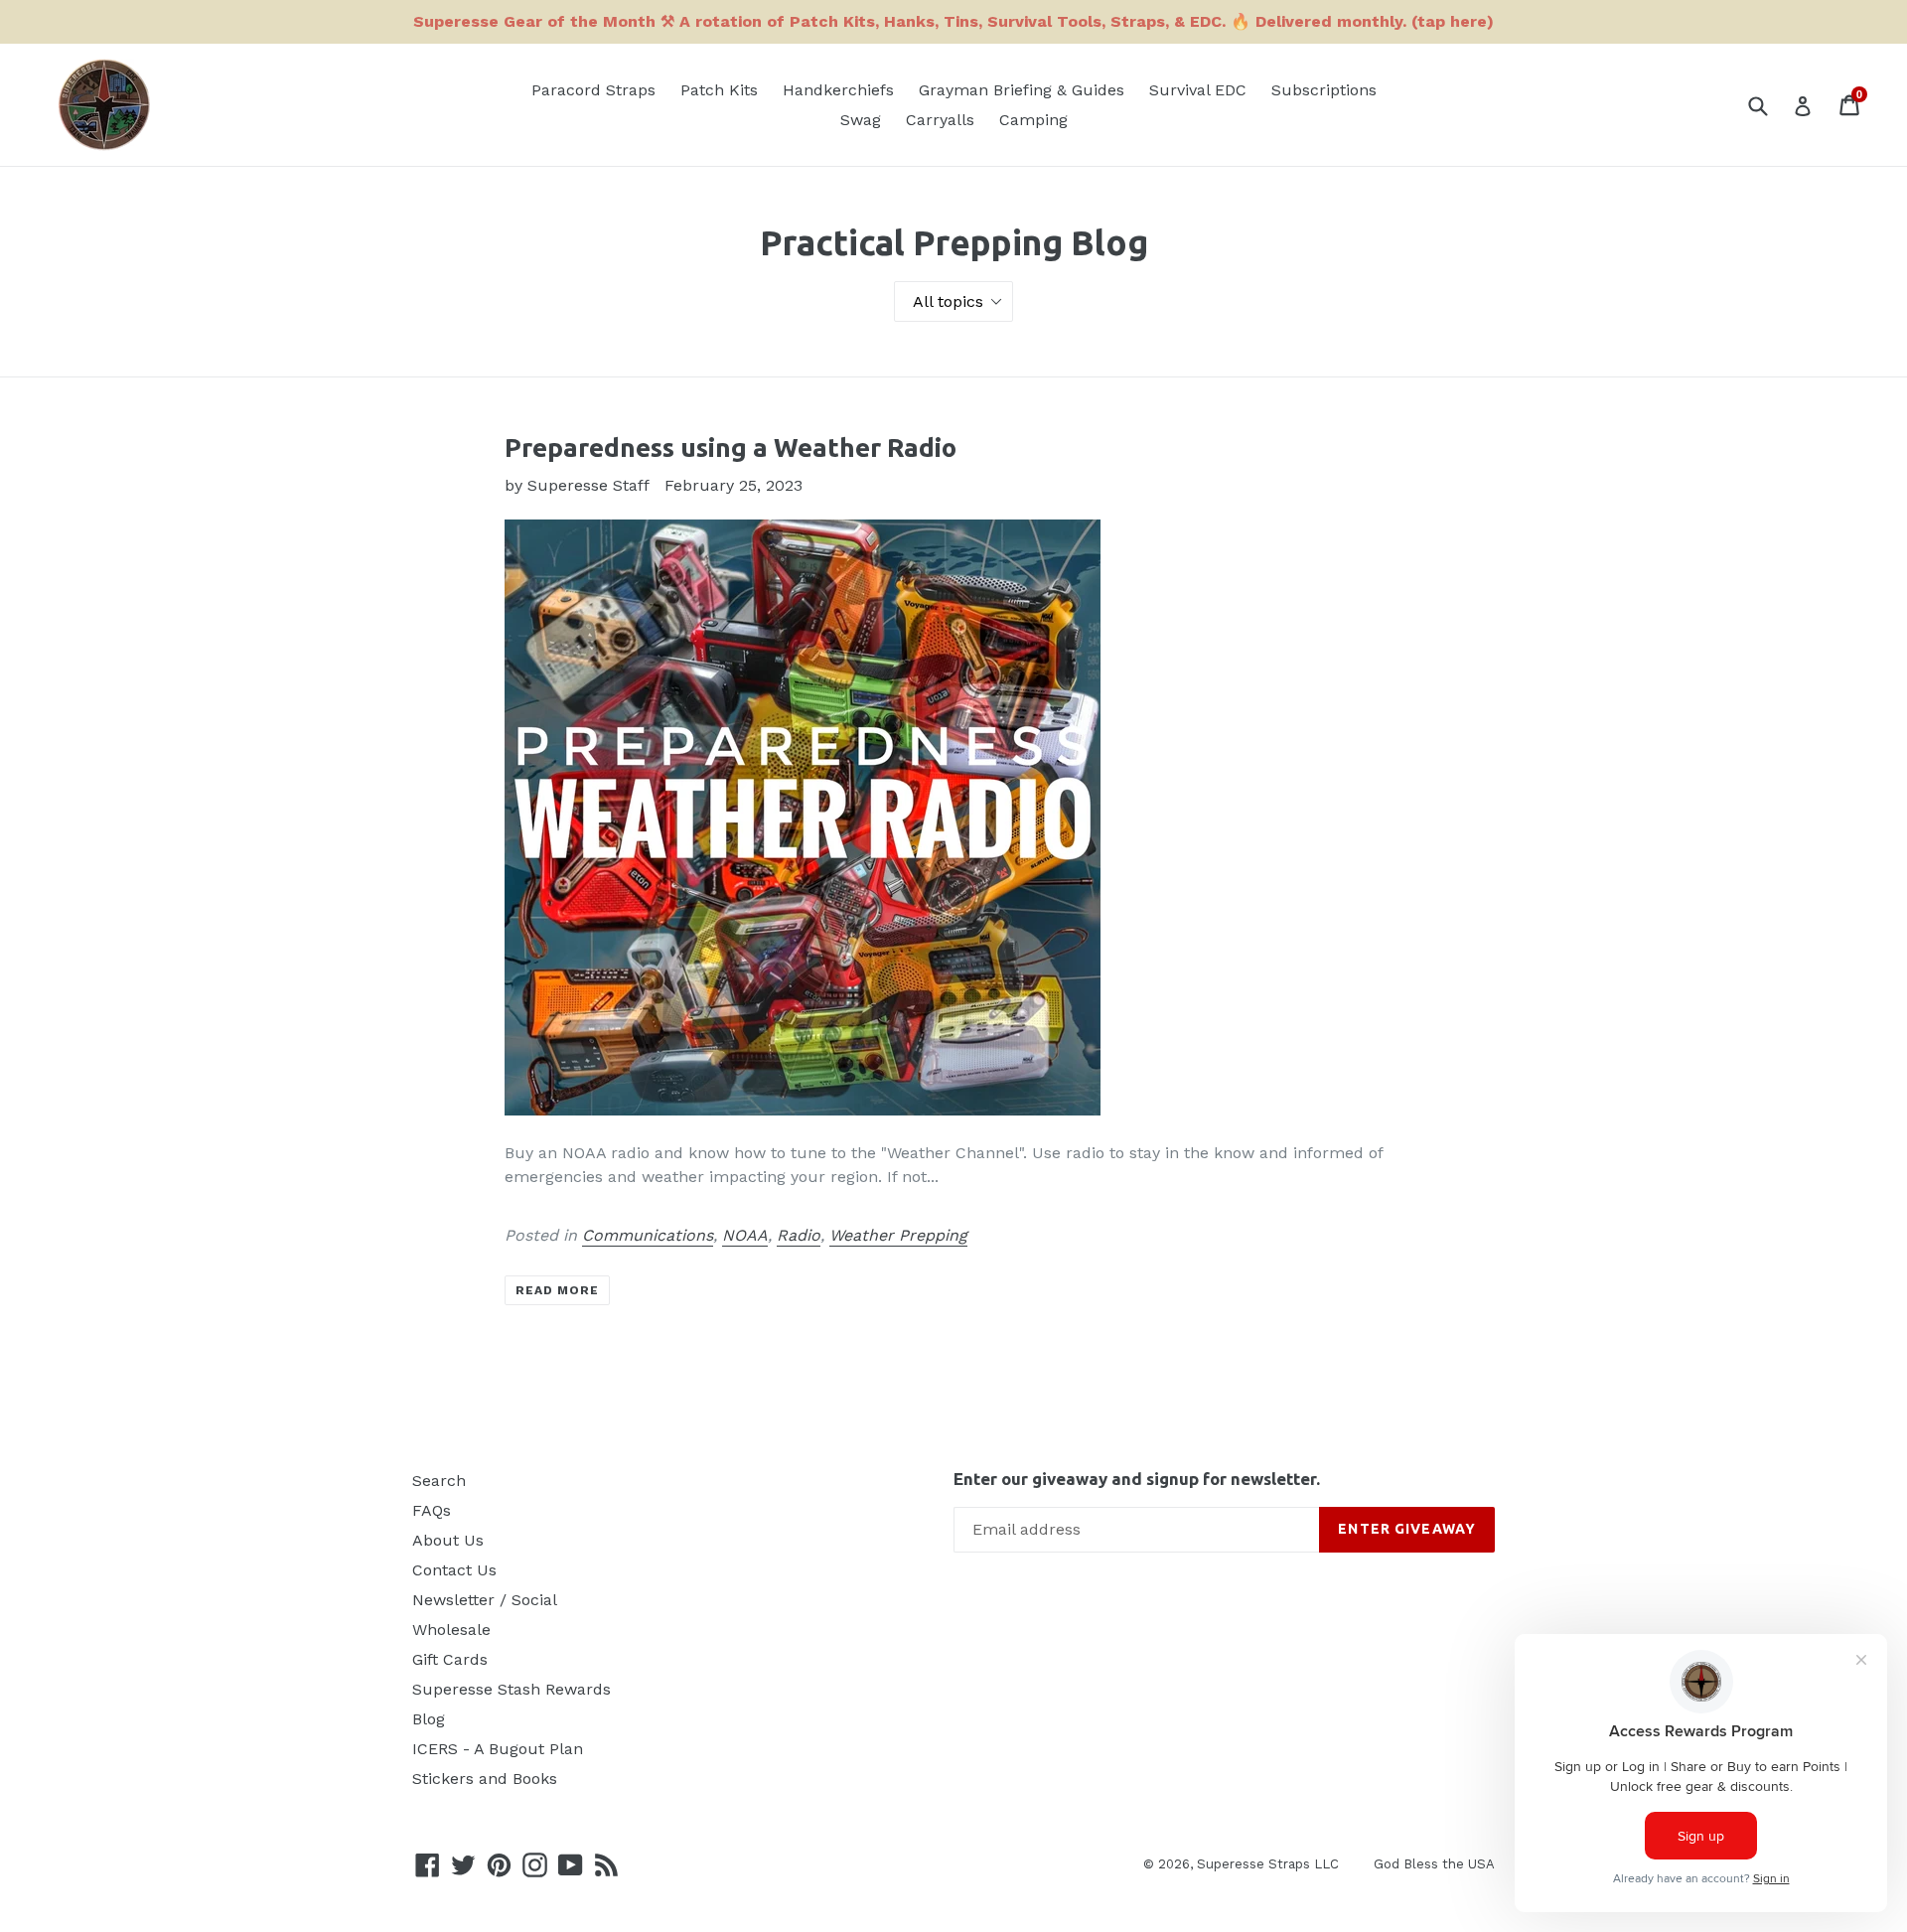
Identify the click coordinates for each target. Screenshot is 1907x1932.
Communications (648, 1235)
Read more (557, 1290)
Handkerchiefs (838, 90)
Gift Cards (450, 1659)
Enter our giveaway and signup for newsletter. (1137, 1479)
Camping (1033, 120)
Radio (799, 1235)
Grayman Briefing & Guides (1022, 90)
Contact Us (454, 1570)
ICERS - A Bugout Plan (498, 1749)
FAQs (432, 1510)
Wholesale (451, 1630)
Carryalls (940, 120)
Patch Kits (719, 90)
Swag (861, 120)
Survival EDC (1198, 90)
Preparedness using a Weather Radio (731, 447)
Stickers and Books (485, 1779)
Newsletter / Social (485, 1600)
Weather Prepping (898, 1235)
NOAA (745, 1235)
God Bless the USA (1434, 1864)
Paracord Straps (593, 90)
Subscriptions (1324, 90)
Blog (429, 1719)
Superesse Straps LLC (1268, 1864)
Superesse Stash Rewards (512, 1689)
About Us (448, 1540)
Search (439, 1481)
